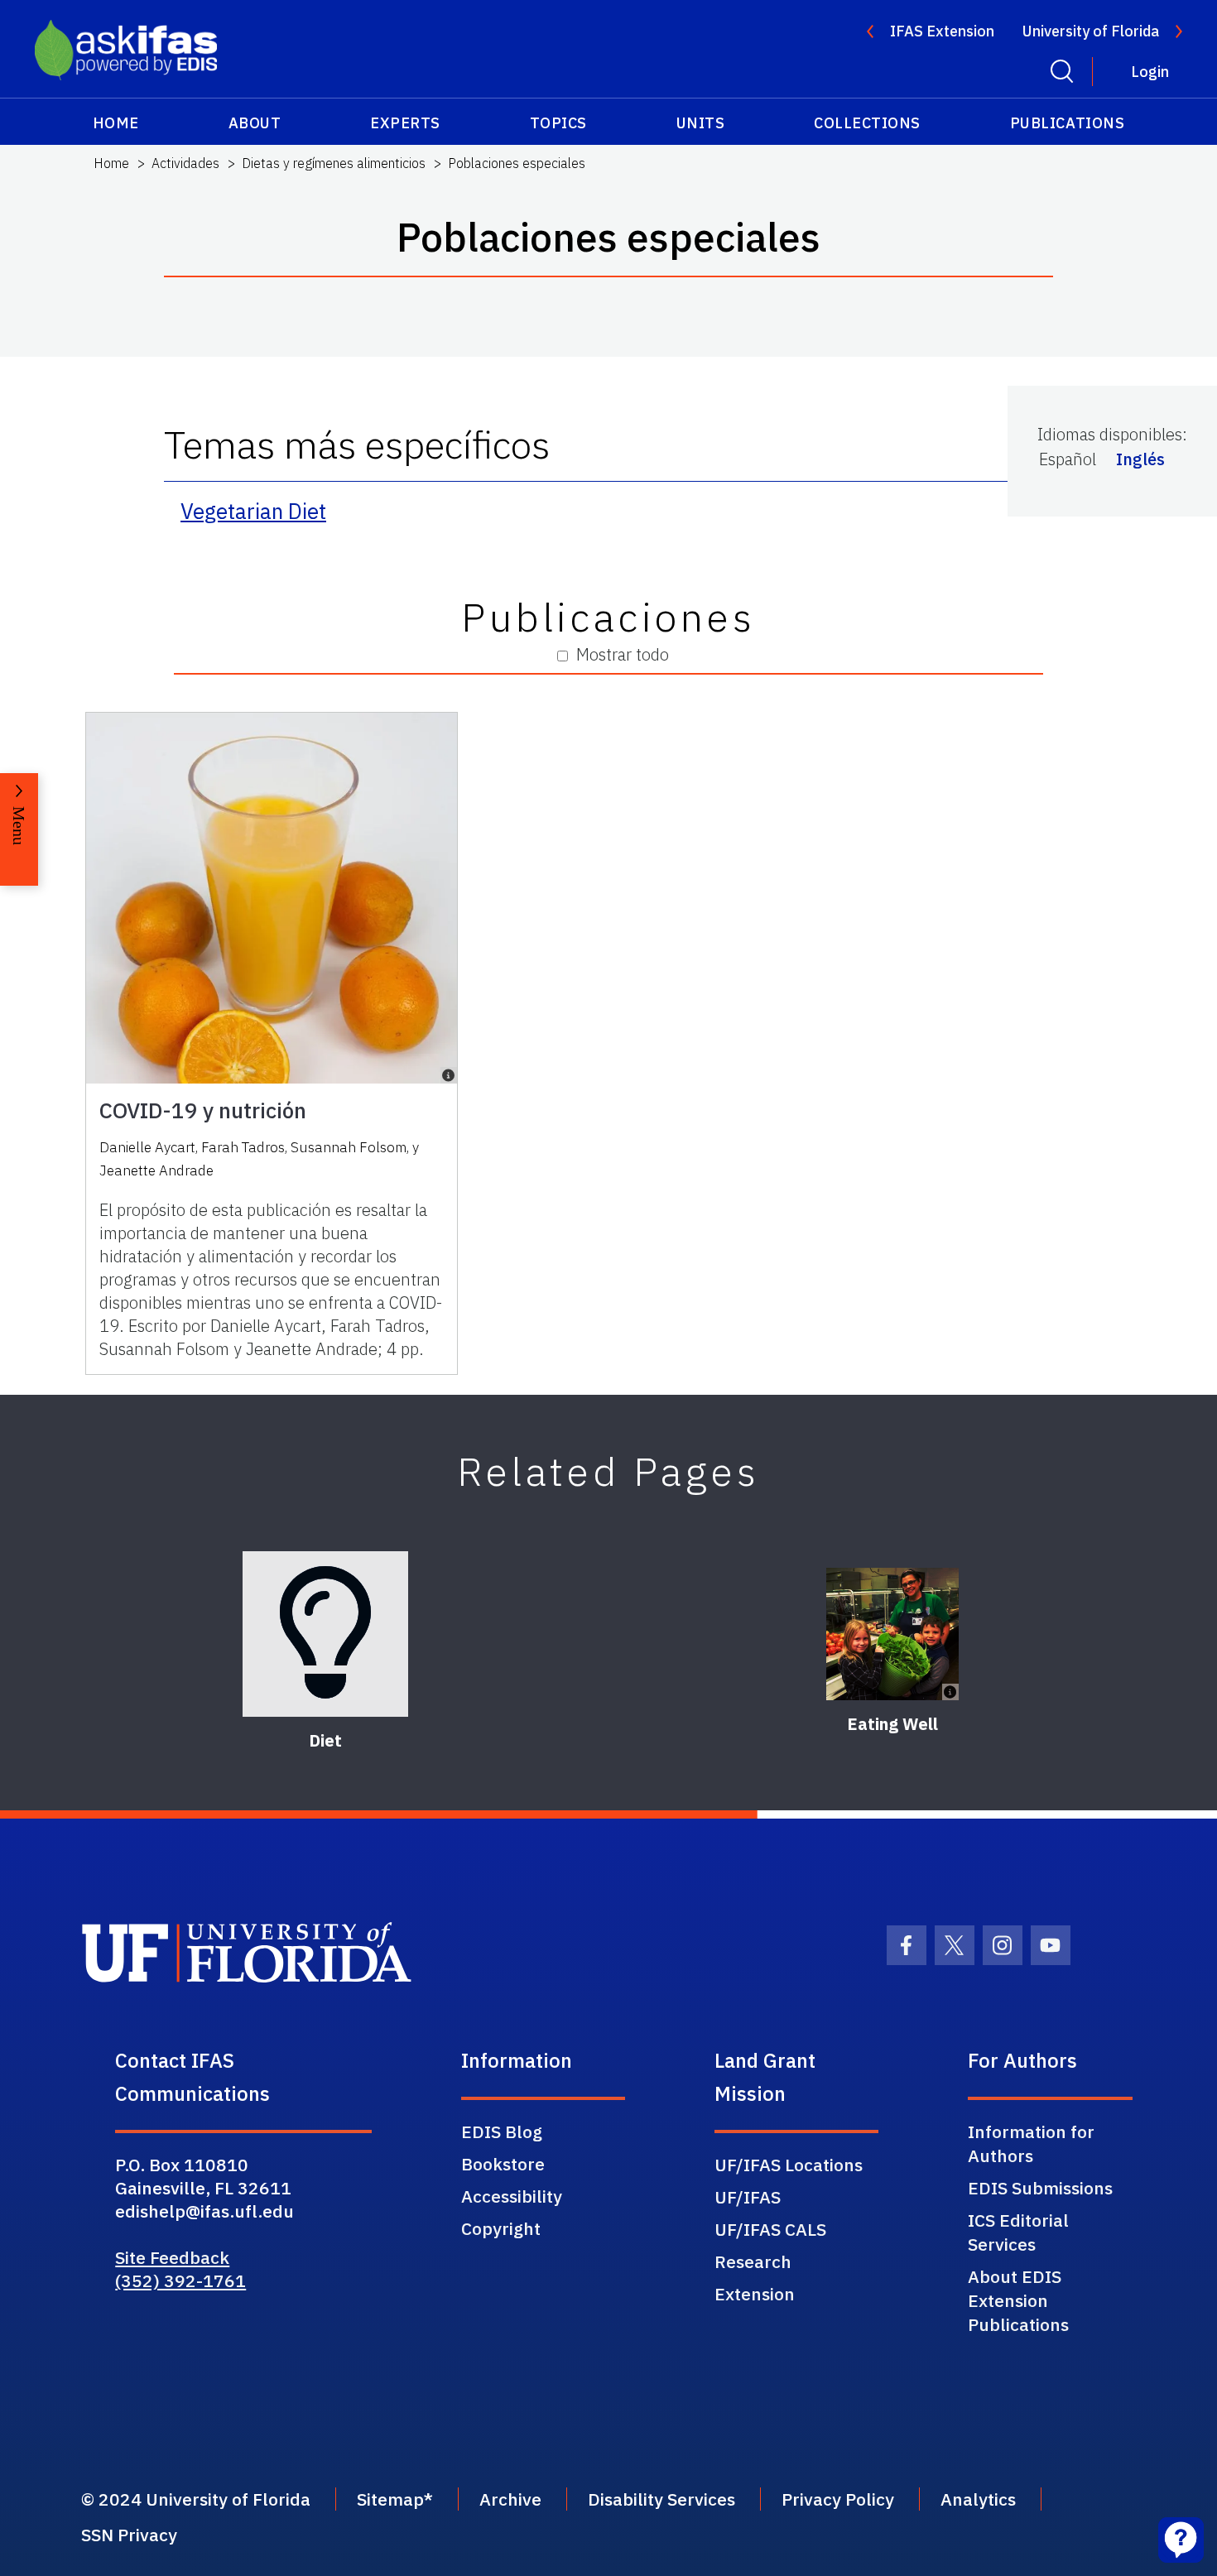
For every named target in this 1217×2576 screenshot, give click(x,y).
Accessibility (512, 2196)
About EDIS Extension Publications (1018, 2300)
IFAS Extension (942, 31)
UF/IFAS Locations (789, 2165)
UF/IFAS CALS (770, 2229)
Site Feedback (172, 2257)
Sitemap (390, 2499)
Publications (1067, 123)
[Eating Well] (892, 1634)
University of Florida (1091, 31)
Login (1150, 72)
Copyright (501, 2228)
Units (701, 123)
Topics (558, 123)
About (255, 123)
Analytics (978, 2499)
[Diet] (325, 1634)
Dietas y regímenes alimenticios (334, 163)
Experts (405, 123)
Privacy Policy (838, 2499)
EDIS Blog (502, 2131)
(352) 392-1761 (180, 2280)
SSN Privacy (129, 2535)
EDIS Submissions (1040, 2188)
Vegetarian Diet (253, 511)
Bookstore (503, 2164)
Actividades (185, 163)
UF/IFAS (748, 2197)
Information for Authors (1031, 2143)
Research (753, 2261)
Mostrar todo (623, 654)
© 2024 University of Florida (196, 2499)
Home (116, 123)
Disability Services (661, 2499)
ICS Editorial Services (1018, 2232)
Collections (867, 123)
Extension (755, 2294)
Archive (510, 2499)
